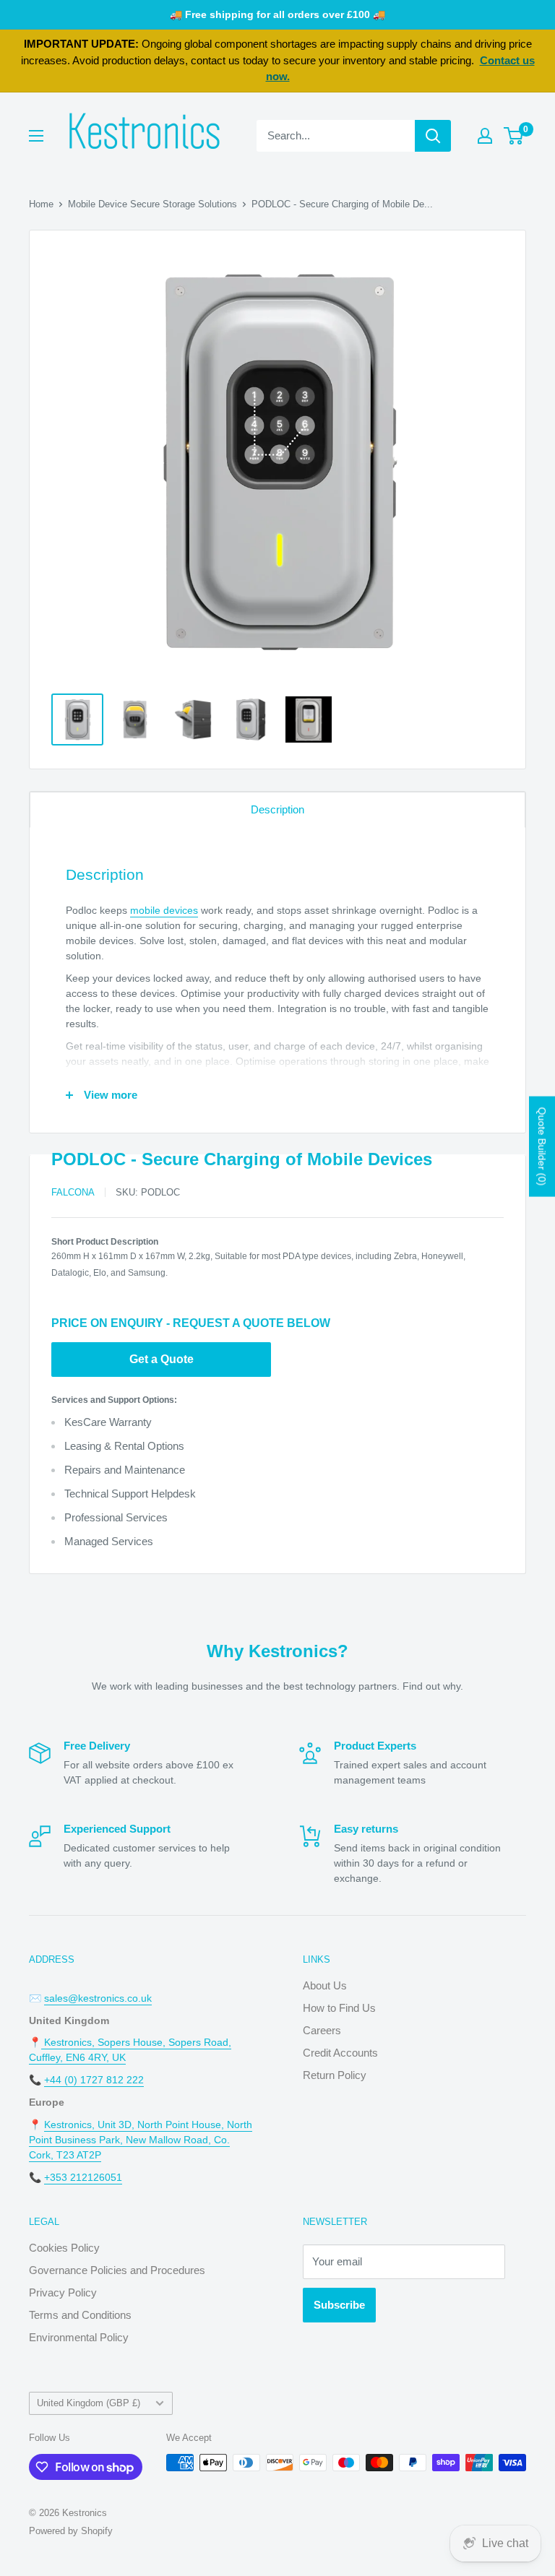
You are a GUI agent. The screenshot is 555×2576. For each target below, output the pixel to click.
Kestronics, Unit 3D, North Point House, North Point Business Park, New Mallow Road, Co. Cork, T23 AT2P (141, 2140)
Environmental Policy (79, 2337)
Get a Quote (162, 1359)
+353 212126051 (83, 2177)
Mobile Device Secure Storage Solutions (152, 204)
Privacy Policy (63, 2292)
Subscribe (339, 2305)
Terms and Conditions (80, 2315)
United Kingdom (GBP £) (89, 2403)
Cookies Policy (64, 2248)
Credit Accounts (340, 2053)
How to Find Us (339, 2008)
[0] (514, 136)
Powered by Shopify (71, 2531)
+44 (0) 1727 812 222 (94, 2080)
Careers (322, 2030)
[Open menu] (36, 136)
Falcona (73, 1192)
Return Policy (335, 2075)
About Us (325, 1985)
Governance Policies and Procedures (117, 2270)
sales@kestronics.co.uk (98, 1998)
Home (41, 204)
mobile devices (164, 910)
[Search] (433, 136)
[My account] (485, 136)
